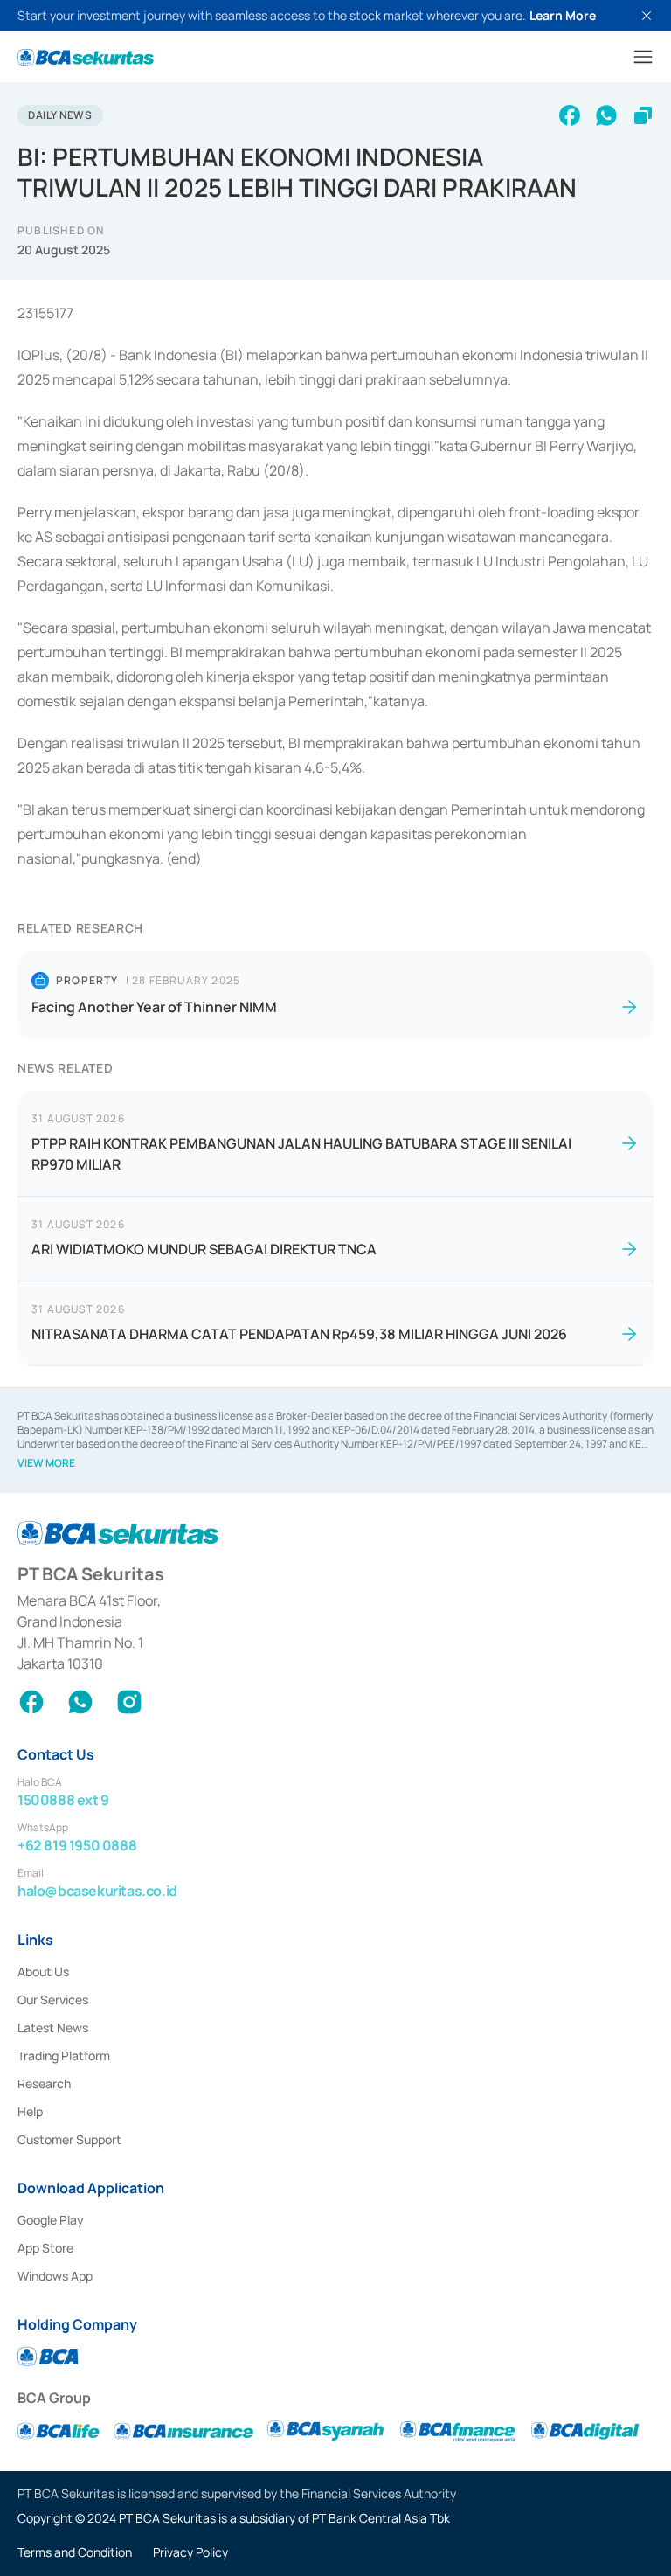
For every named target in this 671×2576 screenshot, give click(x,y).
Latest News (53, 2027)
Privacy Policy (190, 2552)
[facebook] (570, 115)
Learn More (563, 15)
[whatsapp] (606, 115)
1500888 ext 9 (63, 1800)
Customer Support (69, 2139)
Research (44, 2083)
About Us (43, 1972)
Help (30, 2111)
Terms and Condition (75, 2552)
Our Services (53, 2000)
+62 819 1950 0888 (77, 1845)
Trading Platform (64, 2055)
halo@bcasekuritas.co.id (97, 1891)
